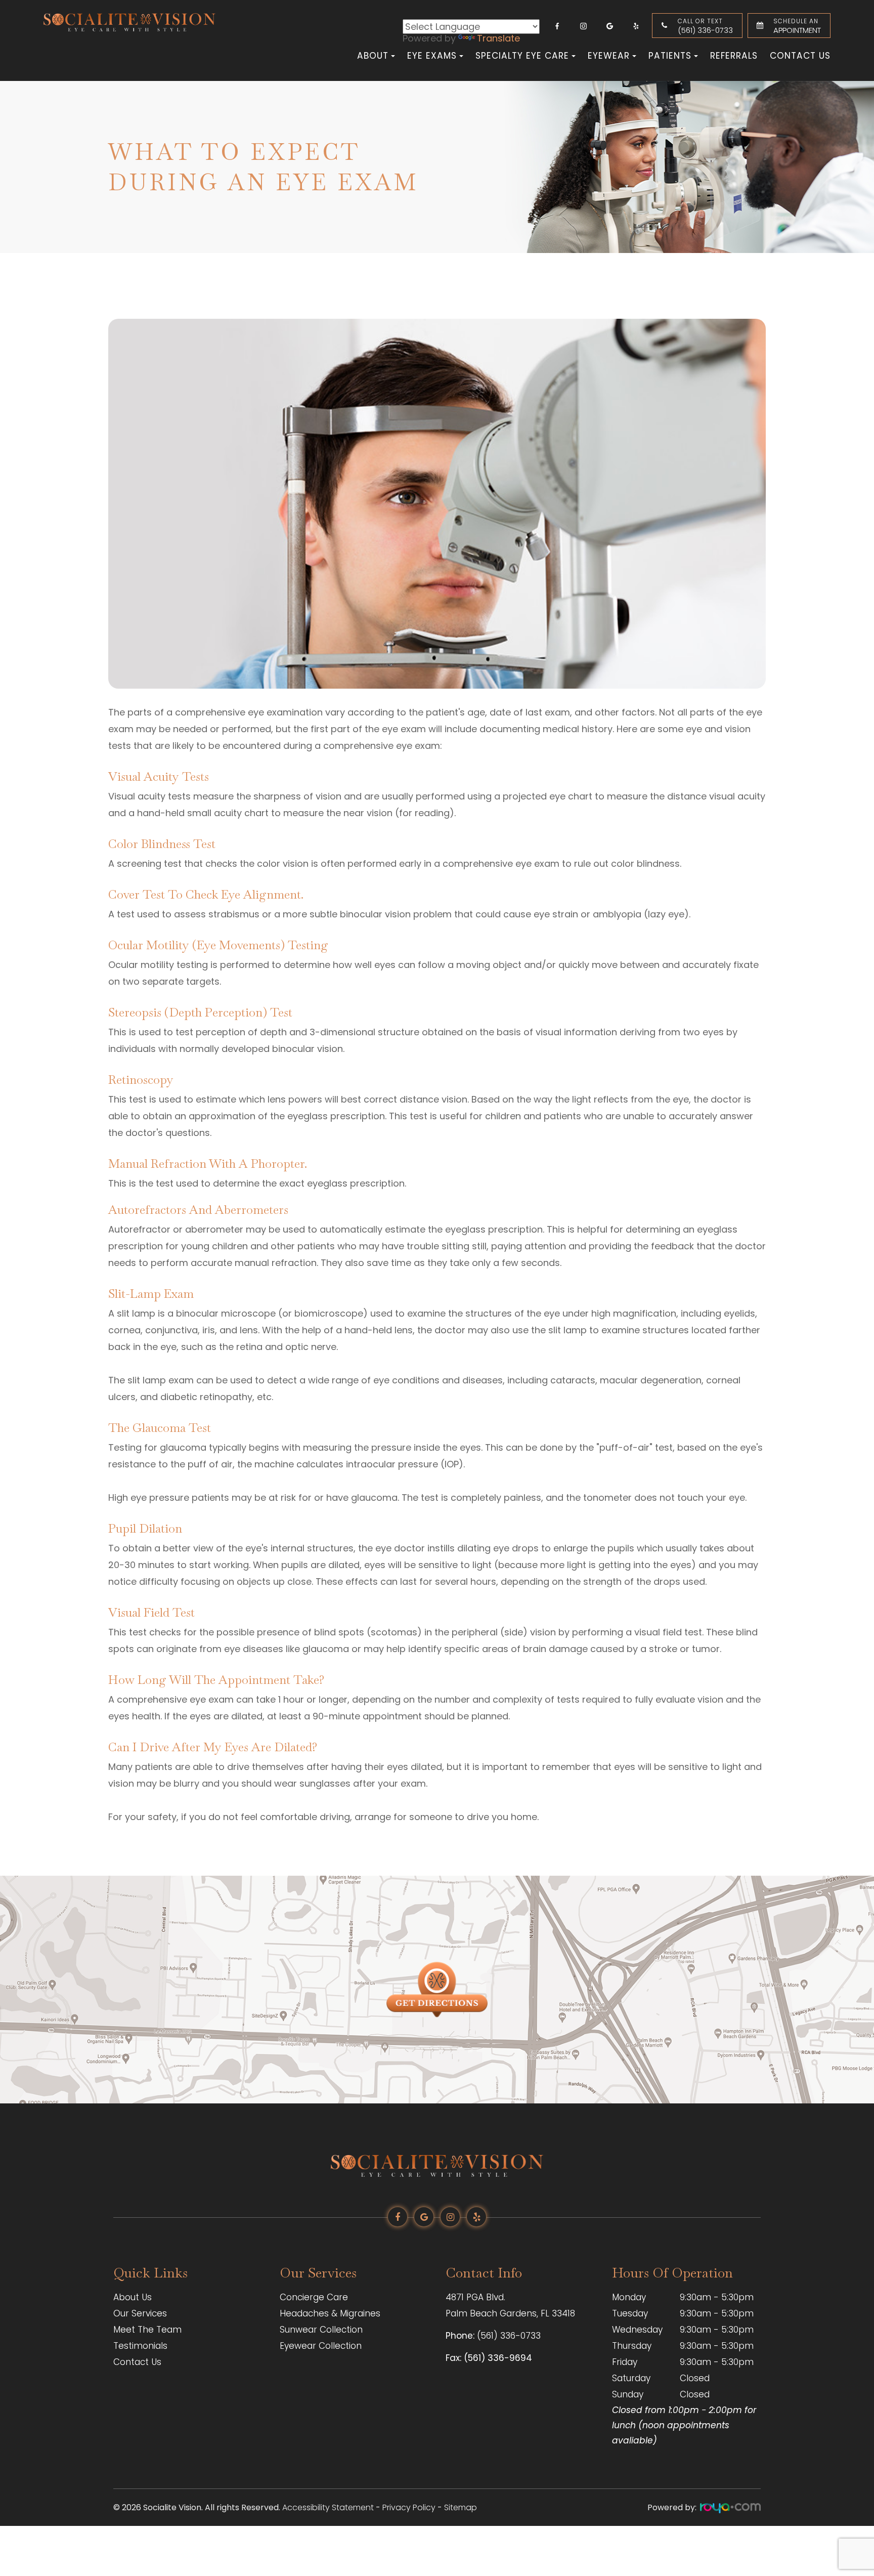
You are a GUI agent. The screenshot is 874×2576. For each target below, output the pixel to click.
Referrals (734, 56)
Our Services (140, 2313)
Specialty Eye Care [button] (522, 56)
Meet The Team (147, 2330)
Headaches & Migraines (330, 2313)
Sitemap (461, 2507)
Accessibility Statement (328, 2507)
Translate (498, 38)
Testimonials (140, 2346)
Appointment (797, 26)
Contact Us (800, 56)
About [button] (373, 56)
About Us (133, 2297)
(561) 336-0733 (705, 26)
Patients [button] (670, 56)
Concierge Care (314, 2297)
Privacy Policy (409, 2507)
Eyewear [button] (609, 56)
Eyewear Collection (321, 2346)
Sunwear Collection (321, 2330)
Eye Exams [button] (432, 56)
